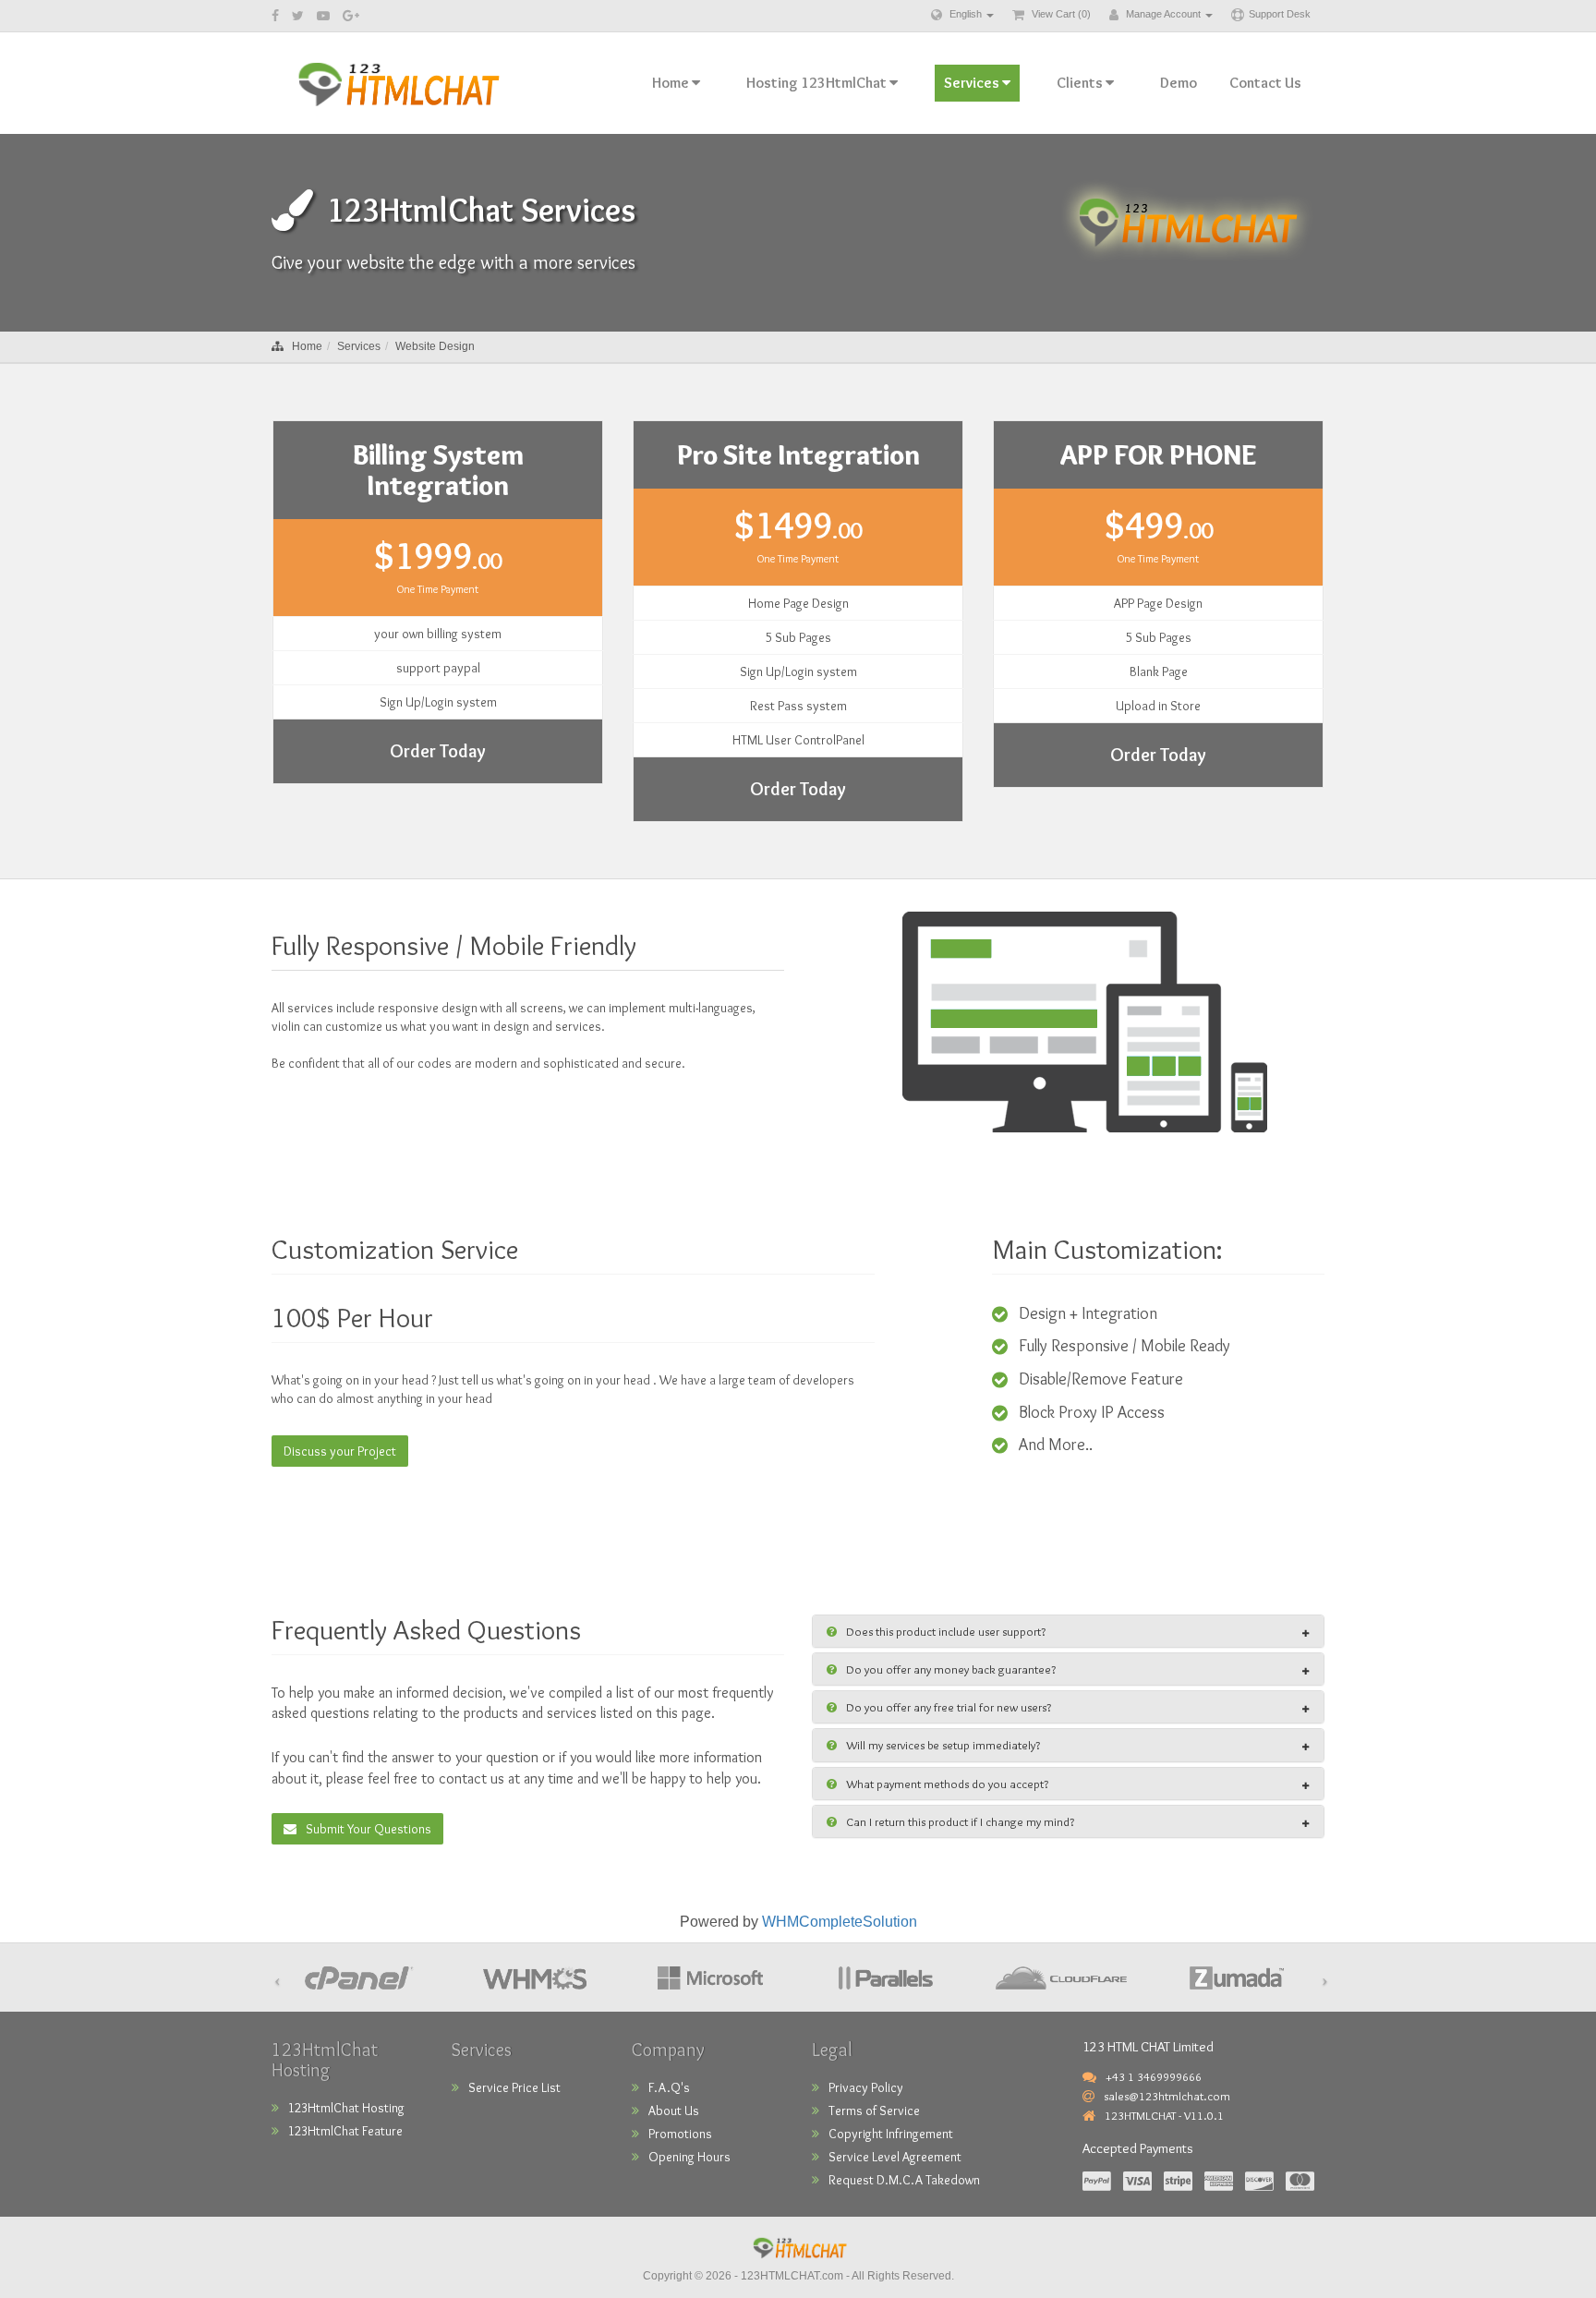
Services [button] (973, 83)
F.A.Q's (669, 2087)
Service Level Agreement (895, 2157)
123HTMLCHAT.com (792, 2276)
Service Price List (514, 2087)
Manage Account (1163, 14)
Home (307, 346)
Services (359, 346)
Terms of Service (874, 2111)
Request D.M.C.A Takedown (904, 2180)
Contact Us (1265, 83)
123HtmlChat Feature (345, 2131)
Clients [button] (1081, 83)
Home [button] (672, 83)
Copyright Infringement (891, 2134)
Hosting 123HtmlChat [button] (818, 83)
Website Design (435, 346)
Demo (1179, 83)
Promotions (680, 2134)
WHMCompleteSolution (840, 1922)
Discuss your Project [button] (340, 1451)
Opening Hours (689, 2157)
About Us (674, 2111)
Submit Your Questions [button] (369, 1829)
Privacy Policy (866, 2087)
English (966, 14)
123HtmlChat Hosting (346, 2108)
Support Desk (1280, 14)
